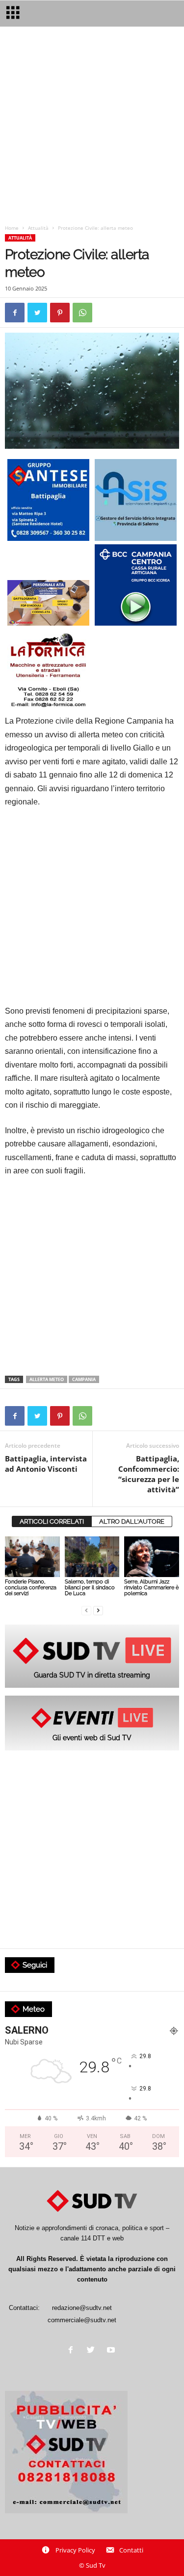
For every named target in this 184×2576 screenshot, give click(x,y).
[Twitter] (93, 2351)
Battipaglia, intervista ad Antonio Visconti (46, 1464)
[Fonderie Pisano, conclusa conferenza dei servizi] (32, 1557)
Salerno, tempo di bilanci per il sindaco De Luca (90, 1588)
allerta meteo (47, 1379)
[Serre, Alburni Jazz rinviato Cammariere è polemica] (152, 1557)
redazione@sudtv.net (82, 2308)
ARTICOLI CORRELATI (52, 1521)
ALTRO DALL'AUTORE (132, 1521)
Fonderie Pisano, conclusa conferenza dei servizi (31, 1588)
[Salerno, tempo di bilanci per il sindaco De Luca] (92, 1557)
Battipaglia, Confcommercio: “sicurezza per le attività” (149, 1474)
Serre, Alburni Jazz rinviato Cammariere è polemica (151, 1588)
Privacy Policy (75, 2550)
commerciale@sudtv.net (82, 2320)
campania (84, 1379)
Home (12, 228)
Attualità (38, 228)
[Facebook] (73, 2351)
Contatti (131, 2550)
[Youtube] (112, 2351)
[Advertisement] (92, 128)
